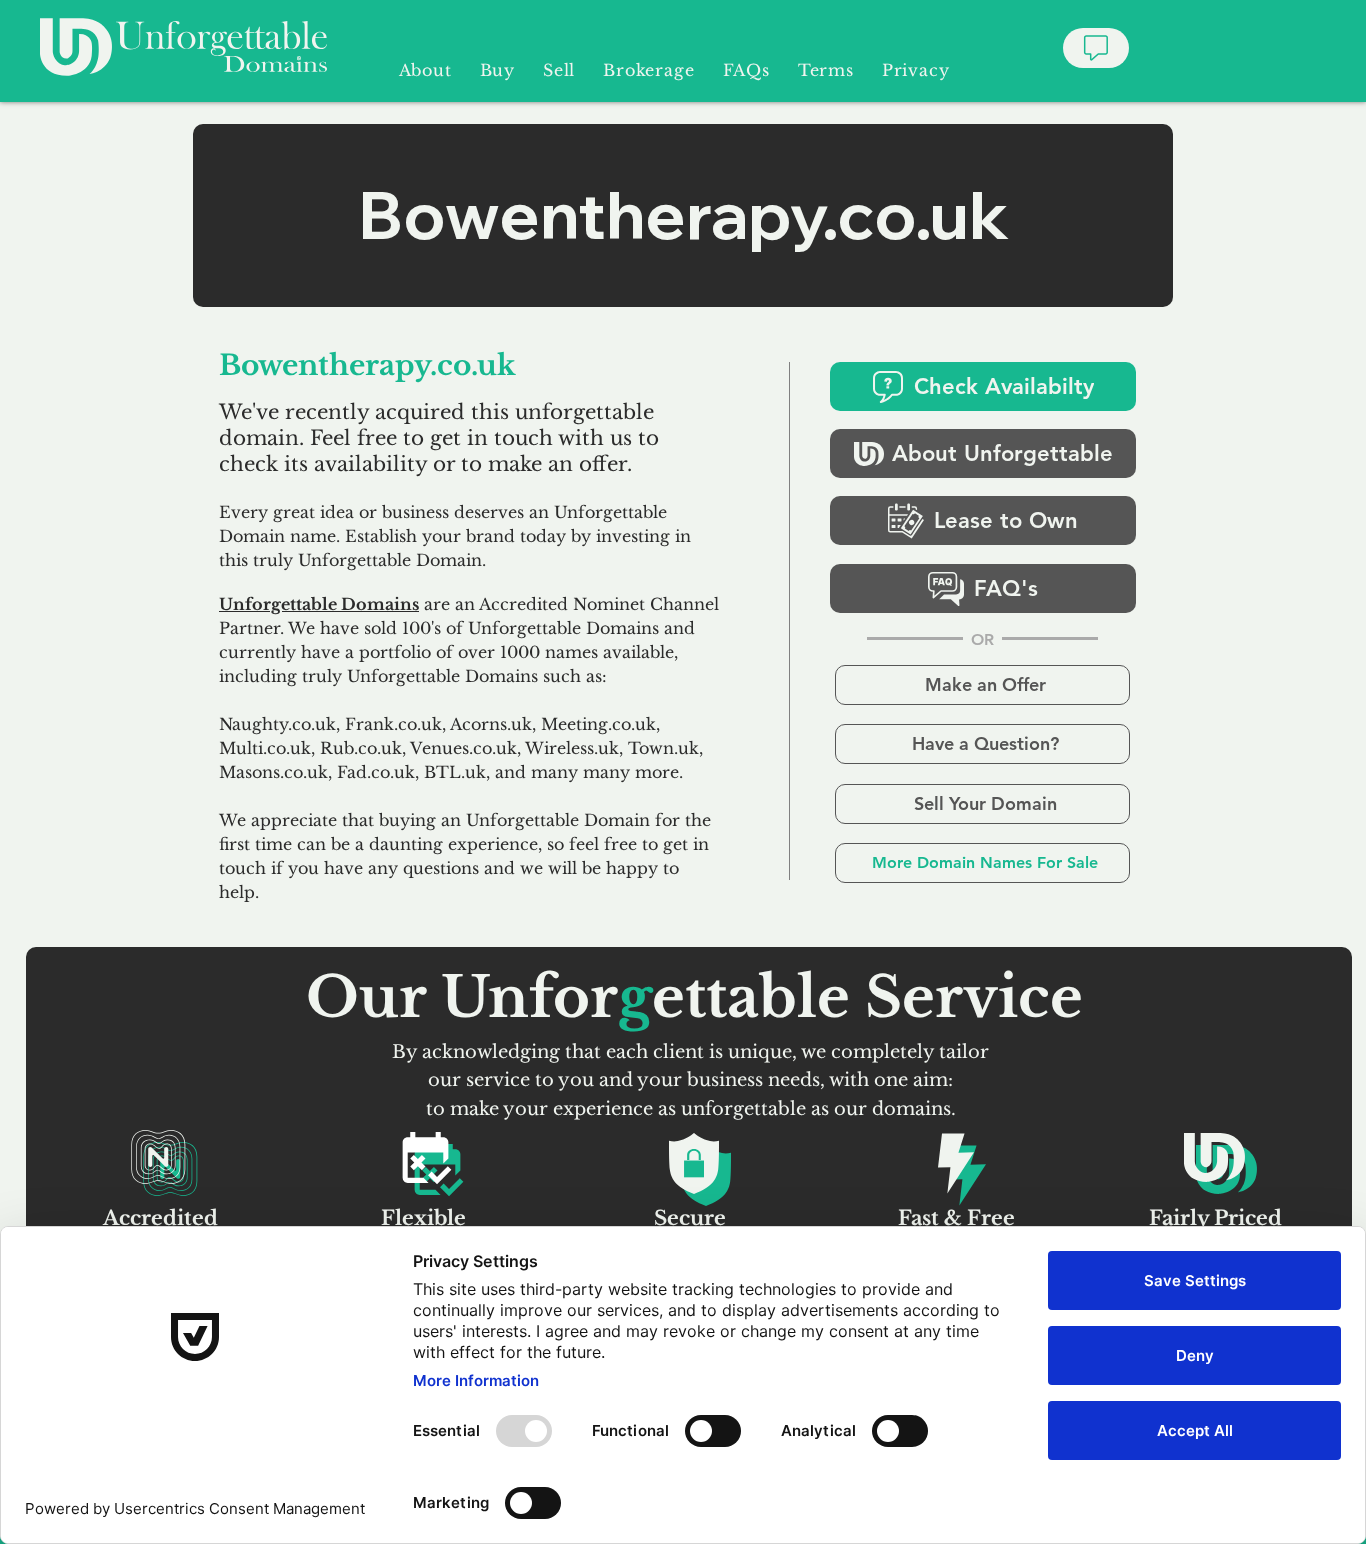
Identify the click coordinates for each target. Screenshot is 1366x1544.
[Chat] (1096, 48)
